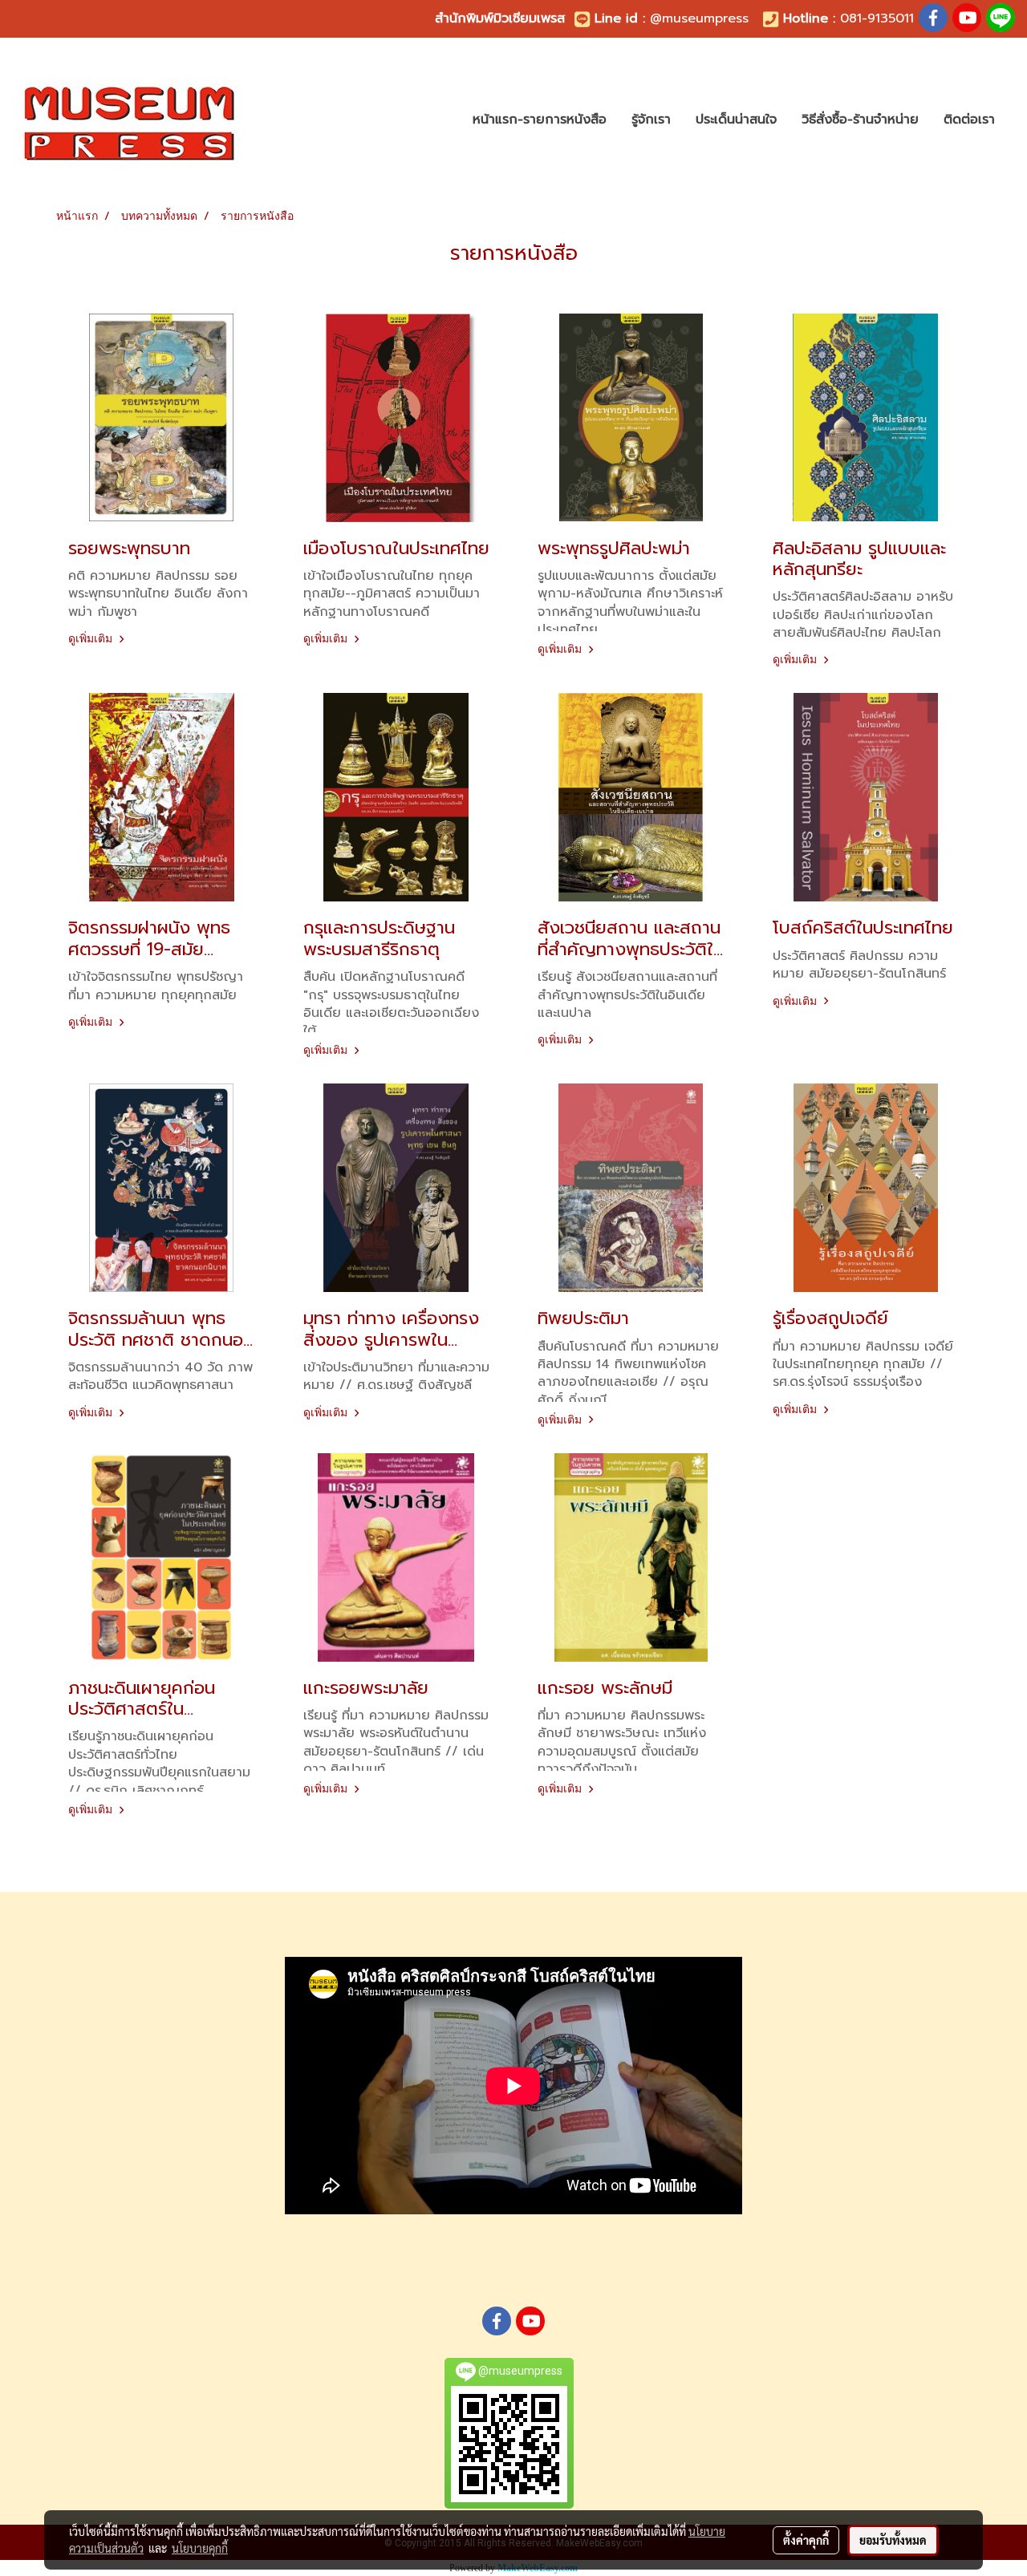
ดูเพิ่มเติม (91, 638)
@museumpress (699, 18)
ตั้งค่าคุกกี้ (806, 2540)
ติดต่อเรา (969, 119)
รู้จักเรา (651, 119)
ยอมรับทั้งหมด (893, 2540)
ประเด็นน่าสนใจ (736, 119)
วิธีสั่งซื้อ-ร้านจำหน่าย (860, 119)
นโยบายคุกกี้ (200, 2548)
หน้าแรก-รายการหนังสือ (540, 119)
